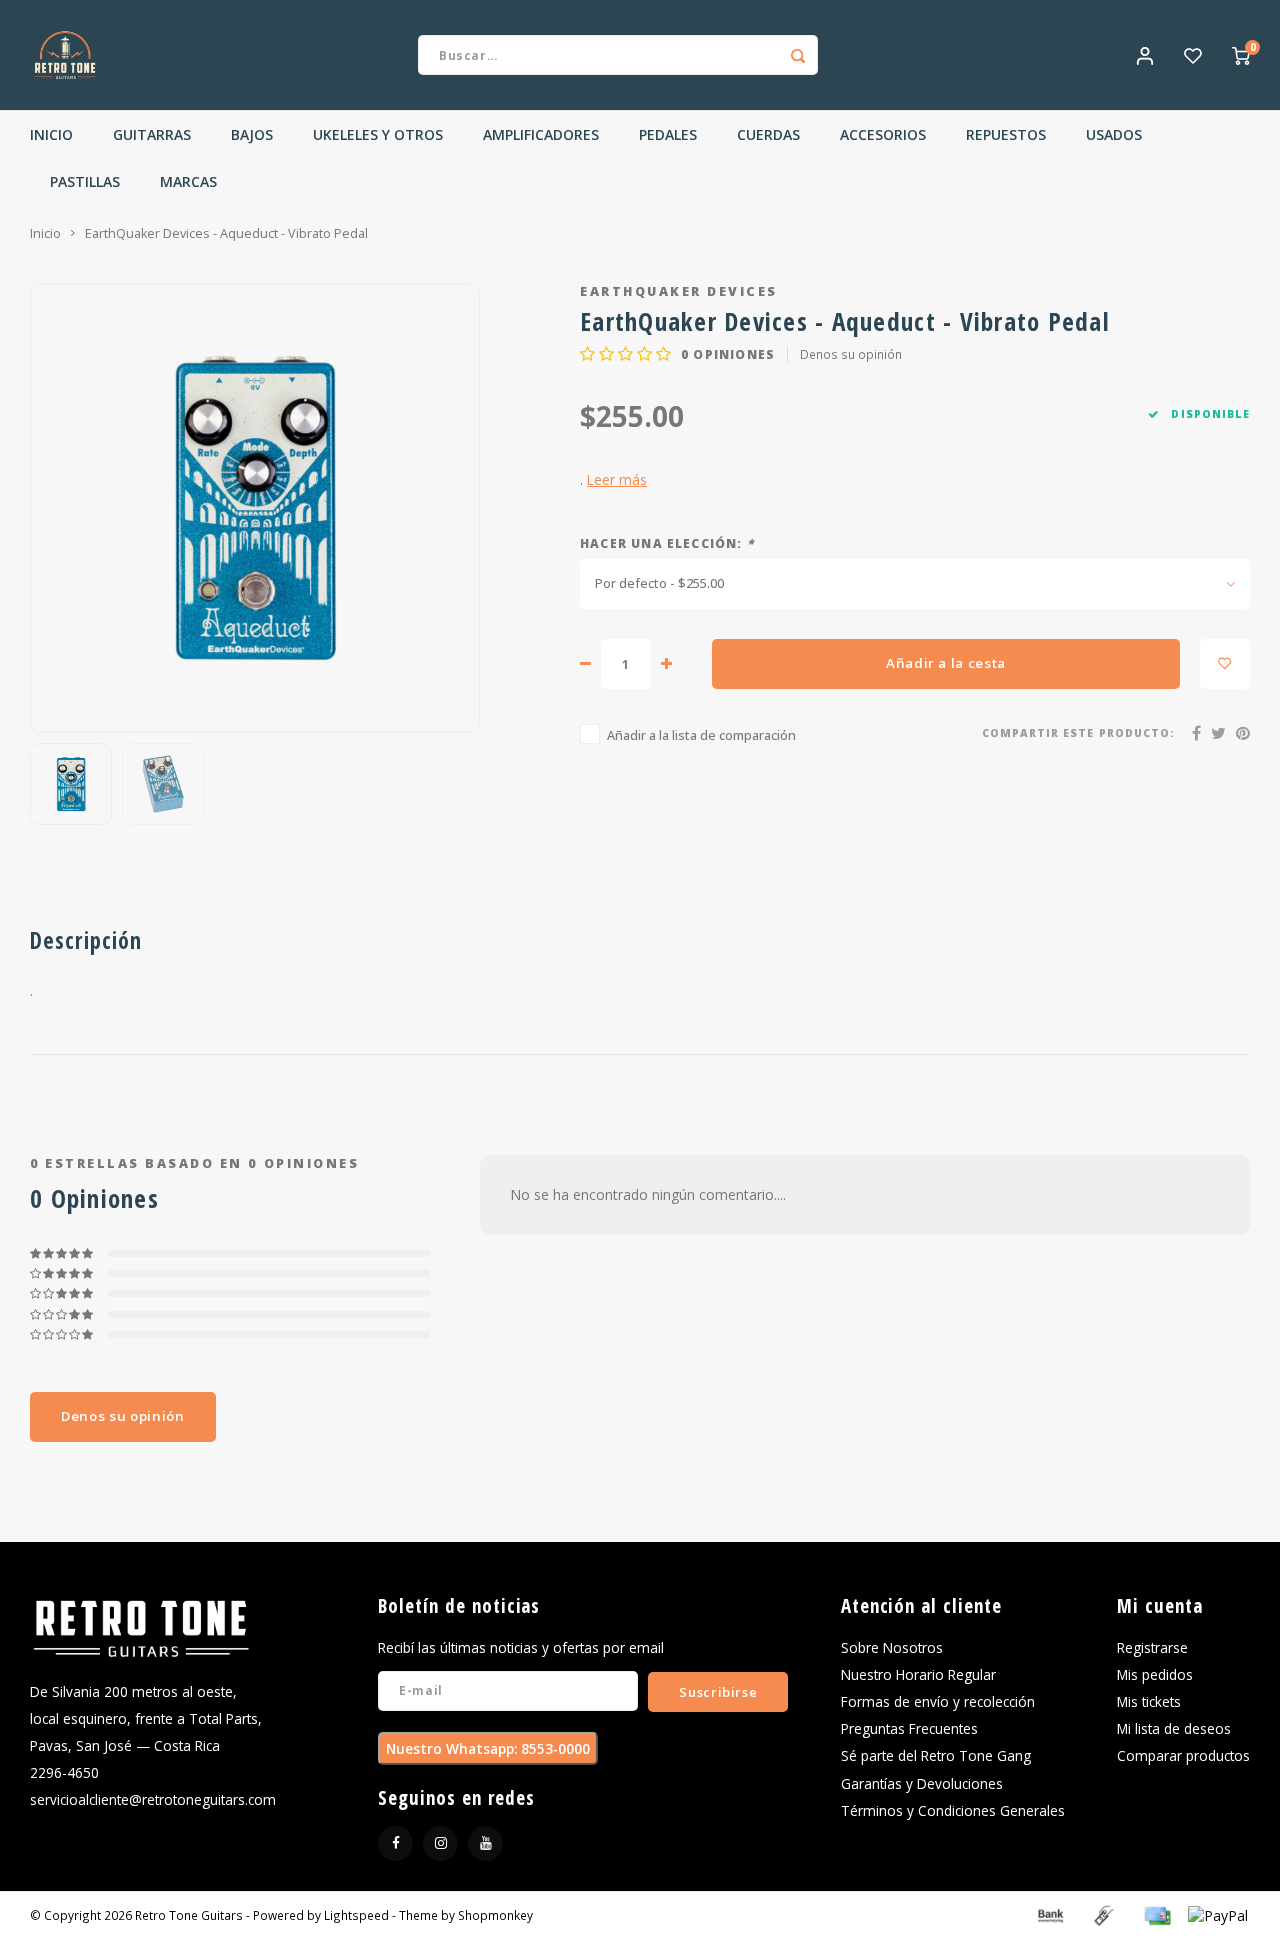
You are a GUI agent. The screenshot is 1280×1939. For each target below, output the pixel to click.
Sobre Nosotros (892, 1647)
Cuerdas (768, 134)
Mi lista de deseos (1174, 1728)
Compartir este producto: (1078, 733)
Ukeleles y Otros (378, 134)
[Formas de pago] (1049, 1913)
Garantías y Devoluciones (922, 1783)
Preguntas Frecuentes (909, 1728)
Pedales (668, 134)
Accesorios (883, 134)
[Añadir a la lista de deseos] (1225, 664)
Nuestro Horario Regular (918, 1674)
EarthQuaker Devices (679, 291)
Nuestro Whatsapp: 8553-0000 (488, 1748)
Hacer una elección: (667, 543)
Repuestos (1006, 134)
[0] (1241, 55)
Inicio (51, 134)
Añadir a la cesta (946, 663)
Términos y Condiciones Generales (953, 1810)
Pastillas (85, 181)
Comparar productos (1183, 1755)
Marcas (188, 181)
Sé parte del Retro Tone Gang (936, 1755)
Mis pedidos (1155, 1674)
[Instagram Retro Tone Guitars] (440, 1843)
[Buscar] (798, 55)
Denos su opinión (851, 354)
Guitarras (152, 134)
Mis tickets (1149, 1701)
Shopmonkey (495, 1915)
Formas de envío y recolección (938, 1701)
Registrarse (1152, 1647)
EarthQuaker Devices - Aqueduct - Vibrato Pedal (226, 233)
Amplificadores (541, 134)
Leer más (617, 479)
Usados (1114, 134)
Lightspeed (356, 1915)
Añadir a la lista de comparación (701, 735)
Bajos (252, 134)
